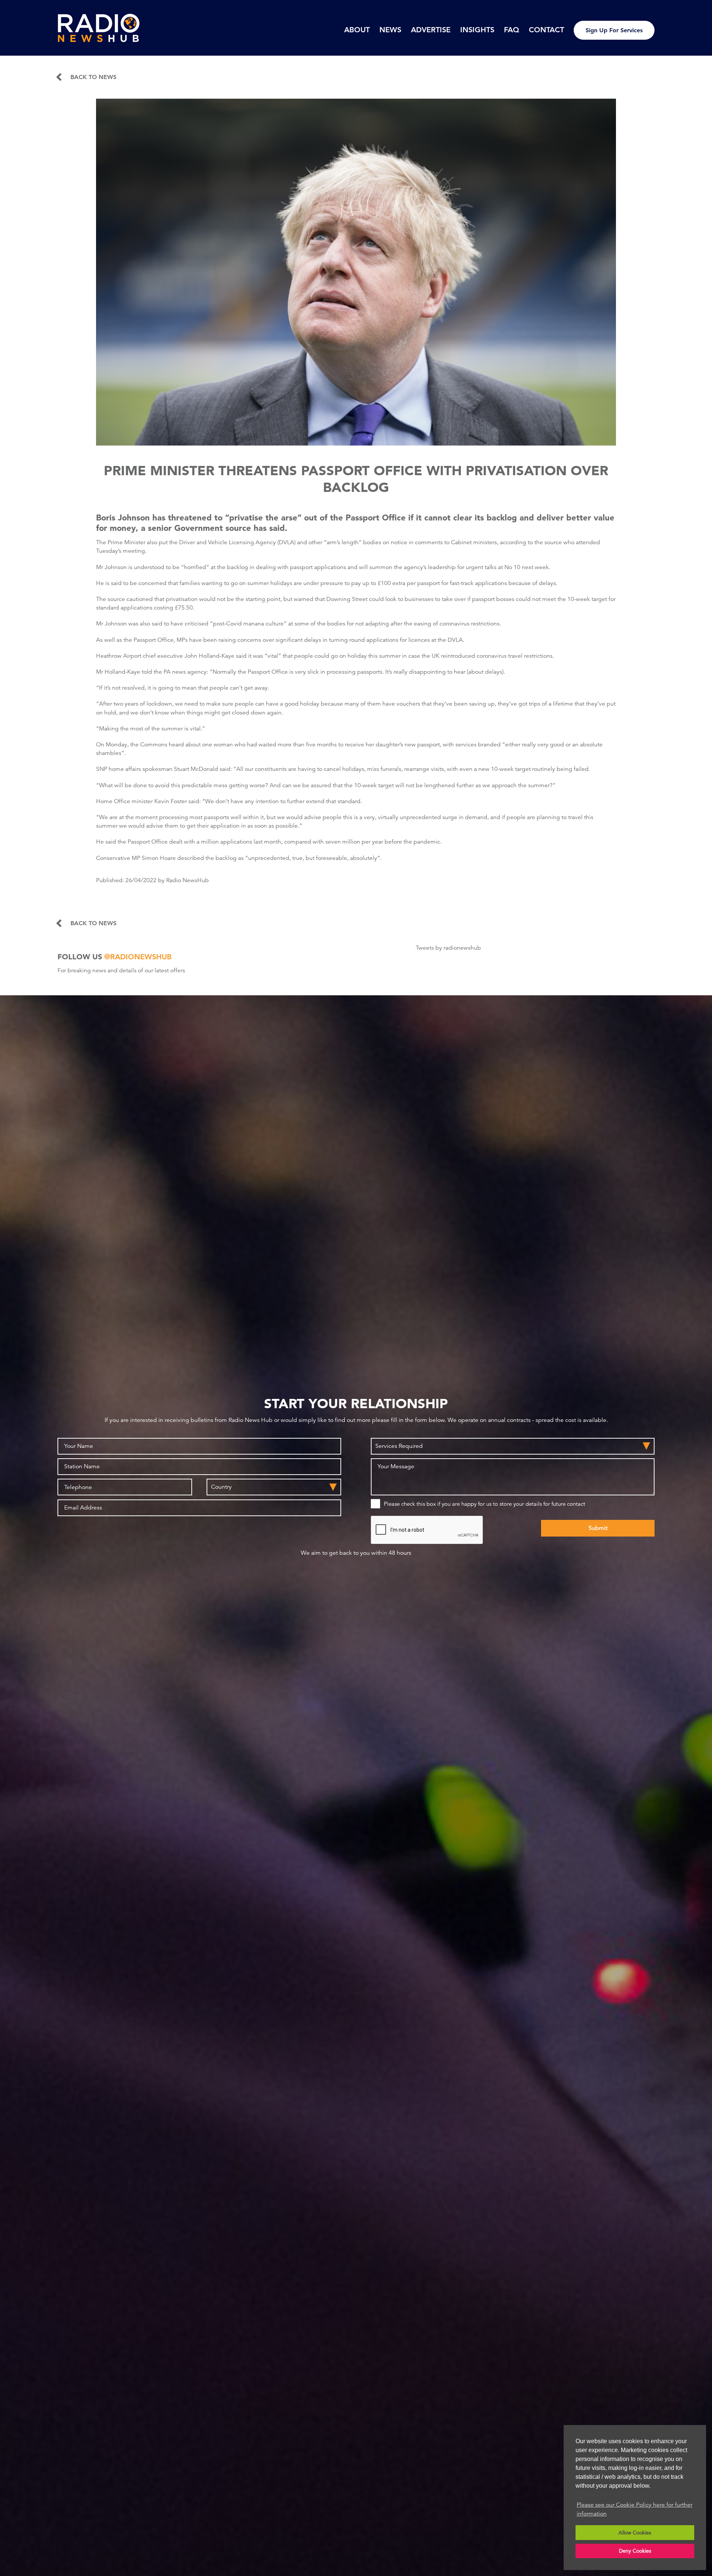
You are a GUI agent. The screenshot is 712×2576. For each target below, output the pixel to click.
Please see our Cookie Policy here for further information (634, 2509)
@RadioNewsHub (138, 957)
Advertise (431, 30)
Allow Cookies (635, 2533)
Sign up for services (614, 30)
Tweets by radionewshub (448, 948)
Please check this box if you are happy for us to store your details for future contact (484, 1504)
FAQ (512, 30)
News (390, 30)
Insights (477, 30)
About (357, 30)
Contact (546, 30)
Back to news (93, 77)
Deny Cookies (635, 2551)
